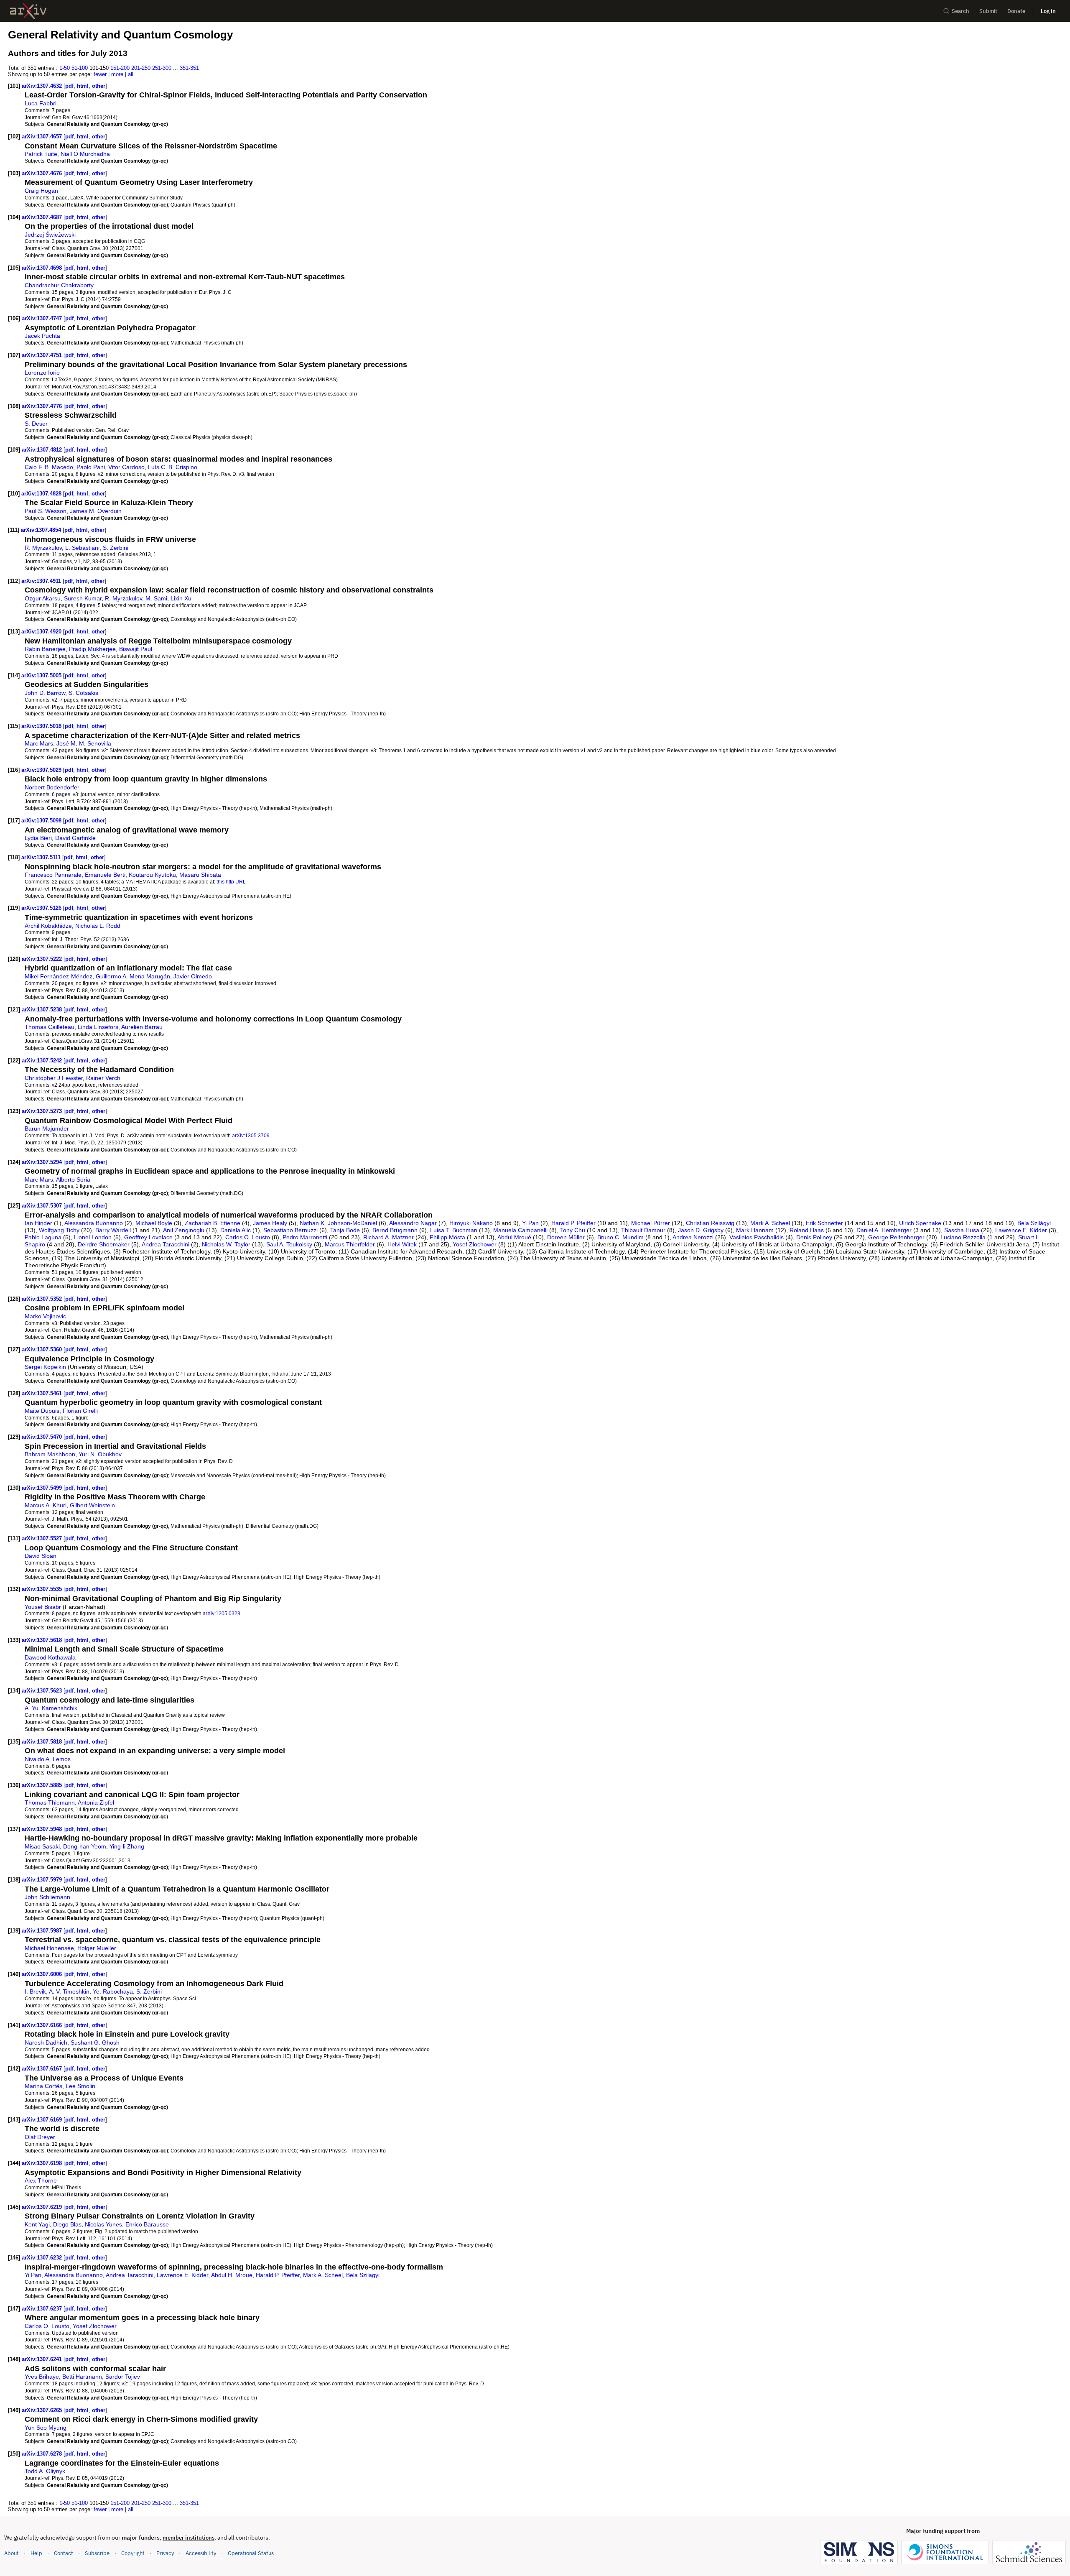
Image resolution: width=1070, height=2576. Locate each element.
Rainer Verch (103, 1078)
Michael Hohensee (49, 1948)
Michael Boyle (154, 1223)
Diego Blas (67, 2224)
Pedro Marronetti (305, 1237)
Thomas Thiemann (50, 1802)
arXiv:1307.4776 (43, 406)
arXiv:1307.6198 (43, 2163)
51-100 (80, 68)
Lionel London (93, 1237)
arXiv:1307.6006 (43, 1974)
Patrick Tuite (41, 154)
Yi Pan (530, 1223)
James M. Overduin (96, 511)
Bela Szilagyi (363, 2275)
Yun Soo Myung (46, 2428)
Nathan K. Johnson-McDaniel (338, 1223)
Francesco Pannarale (53, 875)
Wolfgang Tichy (59, 1230)
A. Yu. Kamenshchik (51, 1708)
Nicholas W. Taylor (226, 1244)
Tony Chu (573, 1230)
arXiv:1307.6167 (43, 2069)
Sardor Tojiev (123, 2377)
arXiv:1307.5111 (42, 857)
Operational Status (251, 2553)
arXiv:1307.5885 (43, 1785)
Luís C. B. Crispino (173, 467)
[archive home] (28, 11)
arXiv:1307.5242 (43, 1061)
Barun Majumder (47, 1128)
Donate (1016, 11)
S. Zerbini (116, 548)
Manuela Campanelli (520, 1230)
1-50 (65, 68)
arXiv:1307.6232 (43, 2258)
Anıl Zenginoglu (184, 1230)
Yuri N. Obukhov (100, 1454)
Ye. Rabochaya (113, 1991)
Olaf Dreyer (40, 2137)
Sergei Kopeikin (45, 1367)
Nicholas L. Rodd (98, 926)
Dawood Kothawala (50, 1657)
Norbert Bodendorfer (52, 787)
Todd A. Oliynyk (45, 2471)
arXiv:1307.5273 (43, 1111)
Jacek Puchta (42, 336)
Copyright (133, 2553)
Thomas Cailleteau (50, 1027)
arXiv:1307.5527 (43, 1538)
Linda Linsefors (98, 1027)
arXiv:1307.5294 (43, 1162)
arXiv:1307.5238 (43, 1010)
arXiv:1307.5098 (42, 821)
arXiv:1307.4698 (43, 268)
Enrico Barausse (147, 2224)
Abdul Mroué (514, 1237)
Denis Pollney (814, 1237)
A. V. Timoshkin (69, 1991)
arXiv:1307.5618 (43, 1640)
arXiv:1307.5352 (43, 1299)
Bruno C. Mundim (620, 1237)
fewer (100, 74)
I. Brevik (35, 1991)
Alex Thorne (41, 2180)
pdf (69, 86)
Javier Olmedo (193, 976)
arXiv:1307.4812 (43, 450)
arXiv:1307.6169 (43, 2120)
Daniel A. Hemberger (884, 1230)
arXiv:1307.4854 (42, 530)
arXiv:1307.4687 (43, 217)
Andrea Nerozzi (693, 1237)
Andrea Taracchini (166, 1244)
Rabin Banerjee (45, 649)
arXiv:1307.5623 (43, 1691)
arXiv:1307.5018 (42, 726)
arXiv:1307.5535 (43, 1589)
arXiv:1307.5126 (42, 908)
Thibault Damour (643, 1230)
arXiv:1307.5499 (43, 1488)
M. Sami (156, 598)
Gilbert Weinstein (92, 1505)
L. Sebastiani (82, 548)
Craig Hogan (41, 191)
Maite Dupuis (42, 1411)
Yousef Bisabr (43, 1607)
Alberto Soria (73, 1179)
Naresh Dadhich (46, 2042)
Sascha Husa (962, 1230)
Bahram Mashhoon (50, 1454)
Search (960, 11)
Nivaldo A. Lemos (48, 1759)
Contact (64, 2553)
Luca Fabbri (41, 103)
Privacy (165, 2553)
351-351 (189, 68)
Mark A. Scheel (770, 1223)
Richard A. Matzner (389, 1237)
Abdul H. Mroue (232, 2275)
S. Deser (36, 424)
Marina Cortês (43, 2086)
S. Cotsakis (83, 693)
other (99, 86)
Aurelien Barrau (142, 1027)
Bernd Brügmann (395, 1230)
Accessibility (201, 2553)
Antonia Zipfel (96, 1802)
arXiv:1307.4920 (42, 632)
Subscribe (97, 2553)
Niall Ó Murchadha (85, 154)
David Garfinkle (75, 838)
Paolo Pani (91, 467)
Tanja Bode (345, 1230)
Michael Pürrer (651, 1223)
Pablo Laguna (43, 1237)
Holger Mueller (97, 1948)
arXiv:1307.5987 (43, 1931)
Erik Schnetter (824, 1223)
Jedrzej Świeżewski (50, 235)
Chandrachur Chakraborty (59, 285)
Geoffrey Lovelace (148, 1237)
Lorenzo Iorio (42, 373)
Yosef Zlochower (475, 1244)
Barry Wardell (113, 1230)
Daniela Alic (236, 1230)
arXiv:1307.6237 (43, 2309)
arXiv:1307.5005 (42, 675)
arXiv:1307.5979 (43, 1880)
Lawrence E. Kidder (1021, 1230)
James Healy (270, 1223)
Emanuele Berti (105, 875)
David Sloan (41, 1556)
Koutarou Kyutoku (152, 875)
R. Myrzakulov (43, 548)
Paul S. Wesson (46, 511)
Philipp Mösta (447, 1237)
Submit (988, 11)
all (131, 74)
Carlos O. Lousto (248, 1237)
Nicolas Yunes (103, 2224)
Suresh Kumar (83, 598)
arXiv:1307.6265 (43, 2410)
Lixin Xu (181, 598)
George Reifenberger (896, 1237)
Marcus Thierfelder (350, 1244)
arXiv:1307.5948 (43, 1829)
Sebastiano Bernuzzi (290, 1230)
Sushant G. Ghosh (95, 2042)
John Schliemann (47, 1897)
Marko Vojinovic (45, 1316)
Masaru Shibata (200, 875)
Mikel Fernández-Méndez (59, 976)
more (117, 74)
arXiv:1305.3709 (251, 1135)
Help (36, 2553)
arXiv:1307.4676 (43, 173)
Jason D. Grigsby (701, 1230)
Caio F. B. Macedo (49, 467)
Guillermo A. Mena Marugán (133, 976)
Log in (1048, 11)
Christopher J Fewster (54, 1078)
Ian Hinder (38, 1223)
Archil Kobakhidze (48, 926)
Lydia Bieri (38, 838)
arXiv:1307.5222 (43, 959)
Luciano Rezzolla (963, 1237)
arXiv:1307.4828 (42, 494)
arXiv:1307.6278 (43, 2454)
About (11, 2553)
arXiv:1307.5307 (43, 1206)
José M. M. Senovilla (84, 743)
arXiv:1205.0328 (222, 1613)
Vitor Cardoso (126, 467)
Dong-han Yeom (85, 1846)
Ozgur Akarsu (43, 598)
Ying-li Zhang (127, 1846)
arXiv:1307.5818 (43, 1742)
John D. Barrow (45, 693)
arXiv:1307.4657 (43, 137)
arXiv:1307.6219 (43, 2207)
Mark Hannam (755, 1230)
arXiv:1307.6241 (43, 2359)
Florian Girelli (80, 1411)
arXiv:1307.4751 (43, 355)
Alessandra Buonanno (94, 1223)
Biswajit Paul (136, 649)
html (83, 86)
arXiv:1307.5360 (43, 1349)
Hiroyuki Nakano (471, 1223)
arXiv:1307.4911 (42, 581)
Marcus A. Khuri (46, 1505)
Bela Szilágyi (1034, 1223)
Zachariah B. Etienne (213, 1223)
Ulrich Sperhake (920, 1223)
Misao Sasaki (42, 1846)
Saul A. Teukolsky (289, 1244)
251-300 (162, 68)
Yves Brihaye (42, 2377)
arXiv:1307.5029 (42, 770)
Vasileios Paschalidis (757, 1237)
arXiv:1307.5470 (43, 1437)
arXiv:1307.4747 (43, 318)
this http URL (231, 882)
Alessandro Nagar (413, 1223)
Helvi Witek (402, 1244)
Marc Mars (39, 743)
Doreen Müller (566, 1237)
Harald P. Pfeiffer (573, 1223)
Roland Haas (807, 1230)
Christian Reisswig (710, 1223)
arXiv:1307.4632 (43, 86)
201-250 (141, 68)
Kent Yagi (37, 2224)
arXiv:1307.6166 (43, 2025)
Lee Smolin (80, 2086)
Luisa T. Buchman (454, 1230)
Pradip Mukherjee (92, 649)
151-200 (120, 68)
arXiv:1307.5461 (43, 1393)
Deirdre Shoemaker (104, 1244)
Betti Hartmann (82, 2377)
